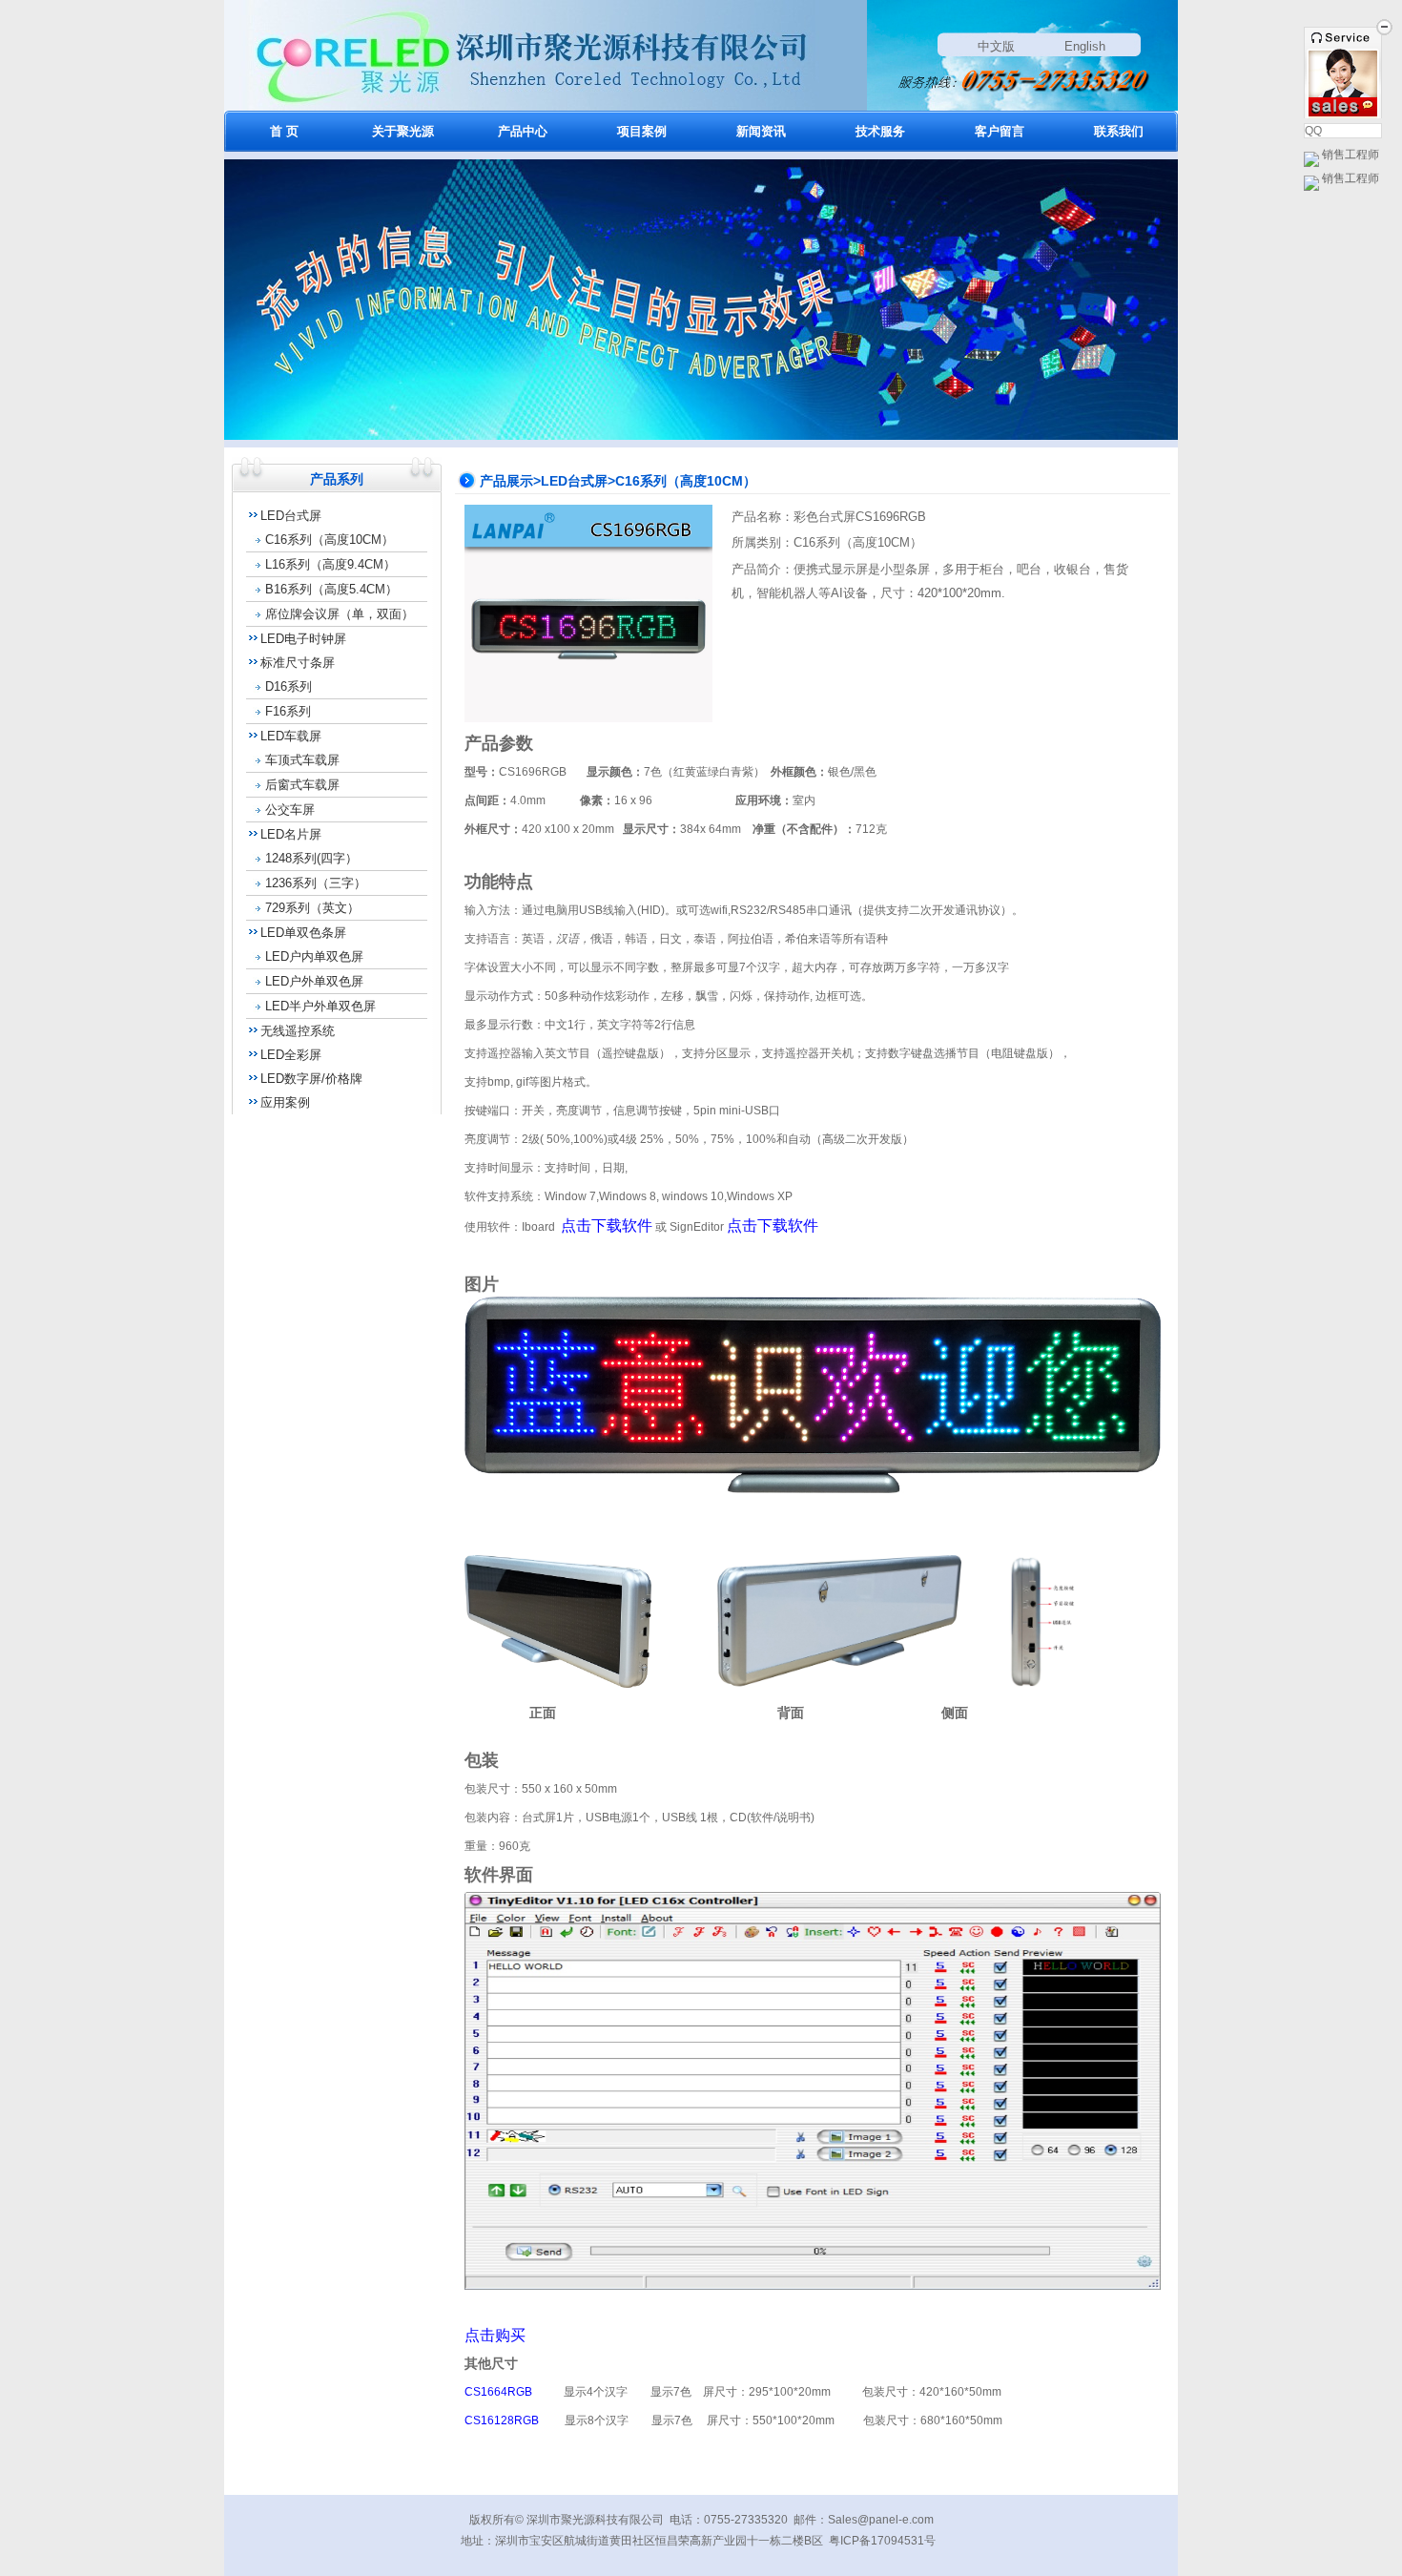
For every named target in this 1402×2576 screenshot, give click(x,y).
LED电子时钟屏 (303, 639)
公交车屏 (290, 810)
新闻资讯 (761, 131)
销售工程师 (1349, 155)
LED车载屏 (291, 736)
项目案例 (642, 131)
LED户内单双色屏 (314, 956)
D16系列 (289, 686)
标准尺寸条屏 (298, 663)
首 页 (284, 131)
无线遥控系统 (298, 1031)
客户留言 (1000, 131)
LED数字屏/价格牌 (311, 1079)
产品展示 (506, 481)
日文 (670, 939)
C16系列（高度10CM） (330, 540)
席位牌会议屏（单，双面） (340, 614)
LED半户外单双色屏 (320, 1006)
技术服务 (880, 131)
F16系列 (288, 711)
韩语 (636, 939)
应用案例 (285, 1102)
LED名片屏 (291, 834)
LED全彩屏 (291, 1055)
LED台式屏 (291, 516)
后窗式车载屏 (302, 785)
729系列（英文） (312, 908)
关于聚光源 (403, 131)
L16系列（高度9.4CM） (330, 564)
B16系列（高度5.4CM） (331, 589)
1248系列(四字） (311, 858)
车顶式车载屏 (302, 760)
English (1085, 46)
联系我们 (1119, 131)
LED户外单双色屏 (314, 981)
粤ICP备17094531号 (882, 2541)
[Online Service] (1343, 107)
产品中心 (523, 131)
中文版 (996, 46)
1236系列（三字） (316, 883)
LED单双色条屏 (303, 933)
